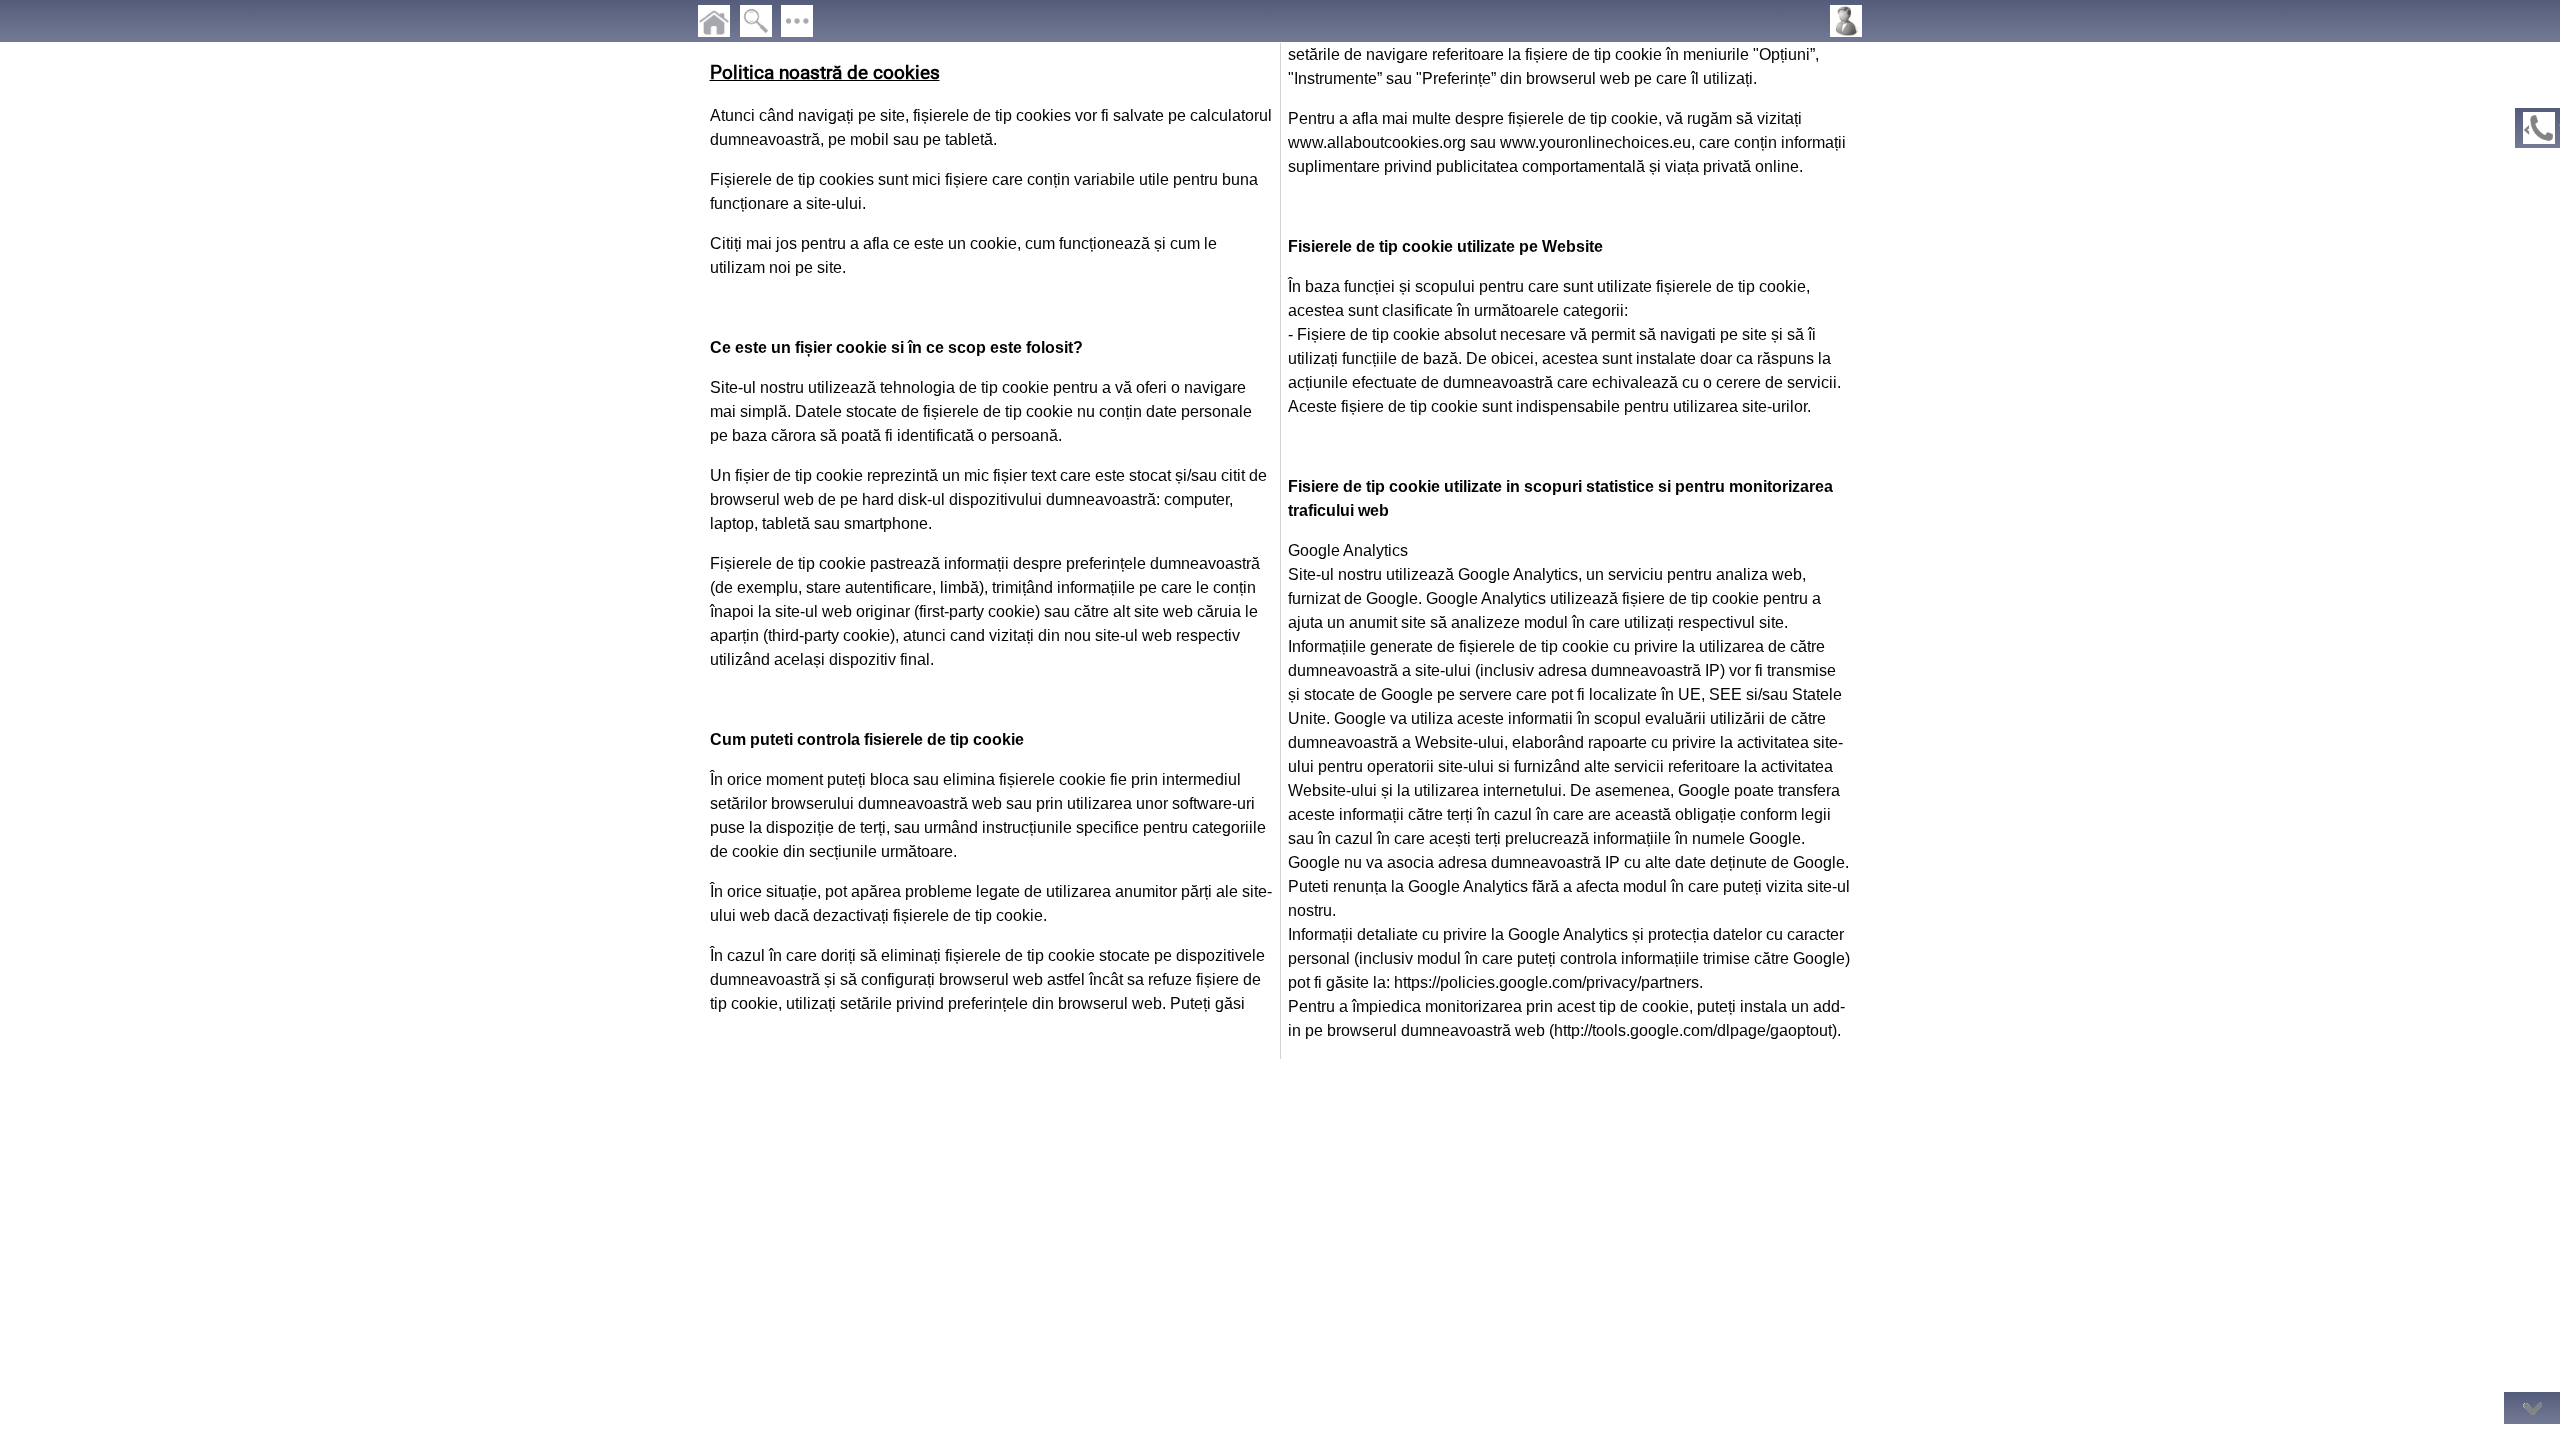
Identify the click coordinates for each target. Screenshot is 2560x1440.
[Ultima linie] (2532, 1408)
